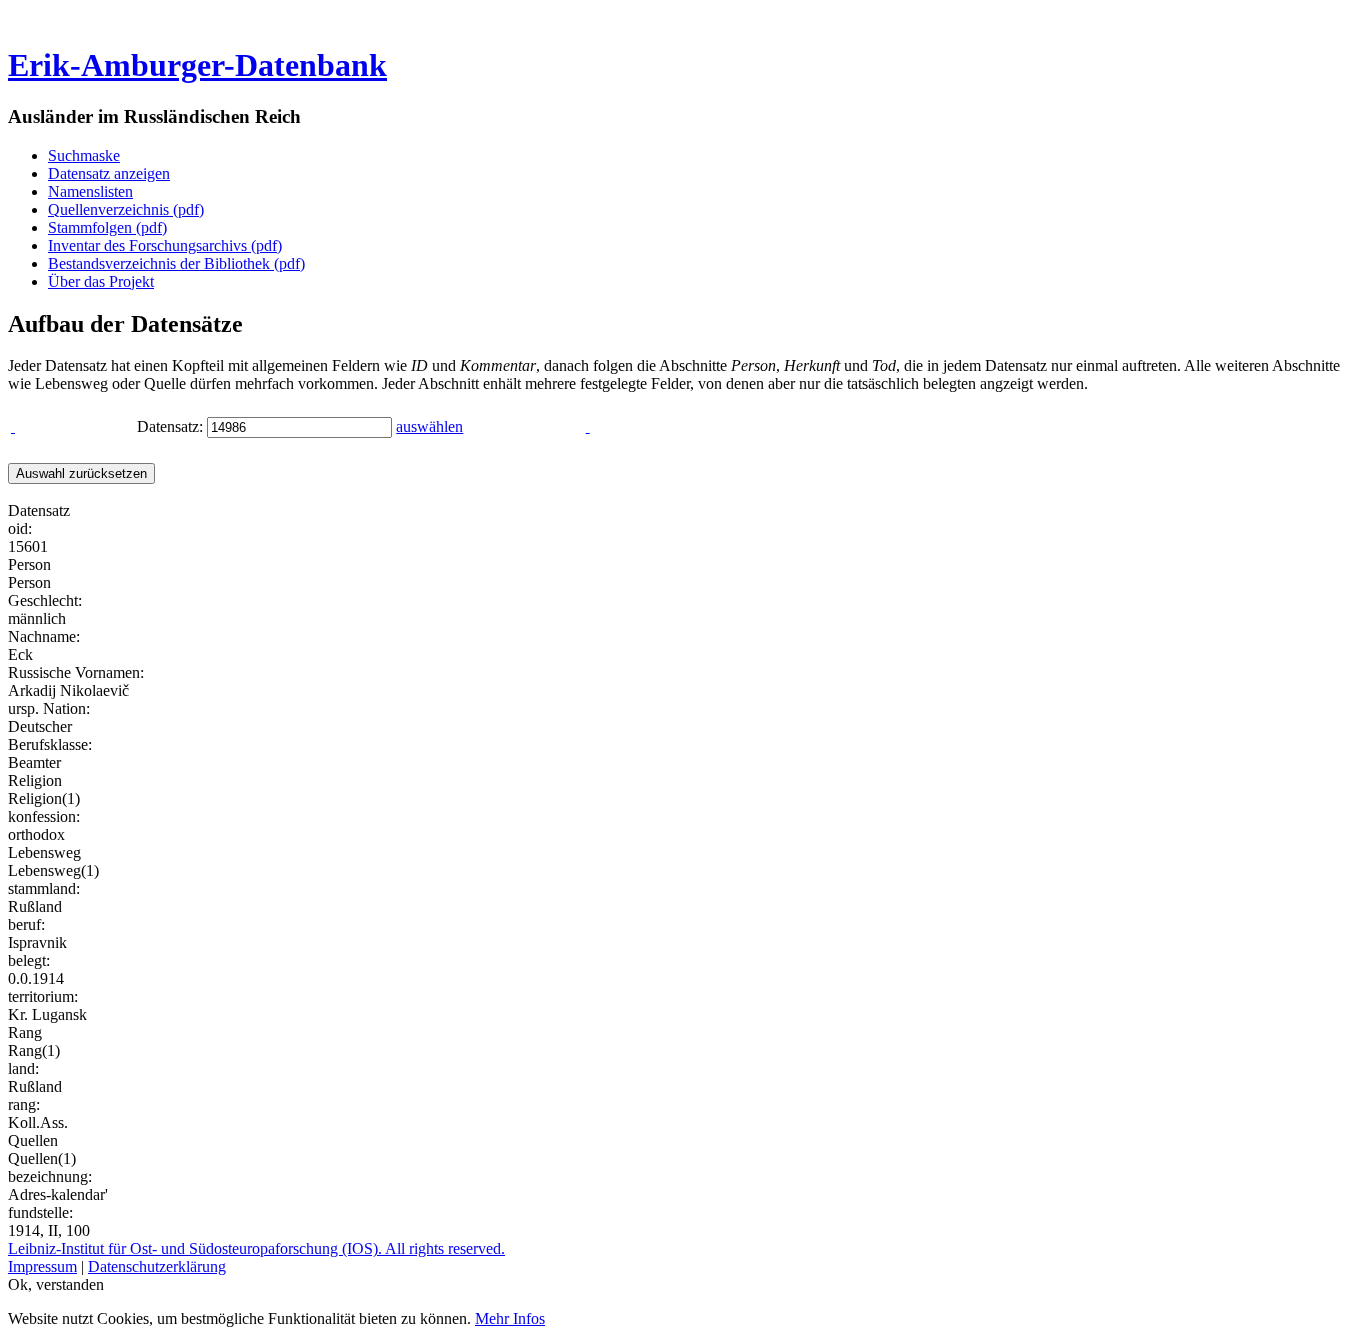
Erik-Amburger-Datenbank (197, 65)
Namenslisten (90, 191)
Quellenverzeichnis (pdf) (126, 209)
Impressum (42, 1266)
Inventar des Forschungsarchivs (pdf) (165, 245)
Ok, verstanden (56, 1284)
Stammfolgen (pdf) (107, 227)
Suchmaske (84, 155)
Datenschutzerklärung (157, 1266)
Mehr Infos (510, 1318)
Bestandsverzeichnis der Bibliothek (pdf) (176, 263)
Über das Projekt (101, 281)
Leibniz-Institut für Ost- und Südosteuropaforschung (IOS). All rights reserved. (256, 1248)
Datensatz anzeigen (109, 173)
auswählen (429, 426)
